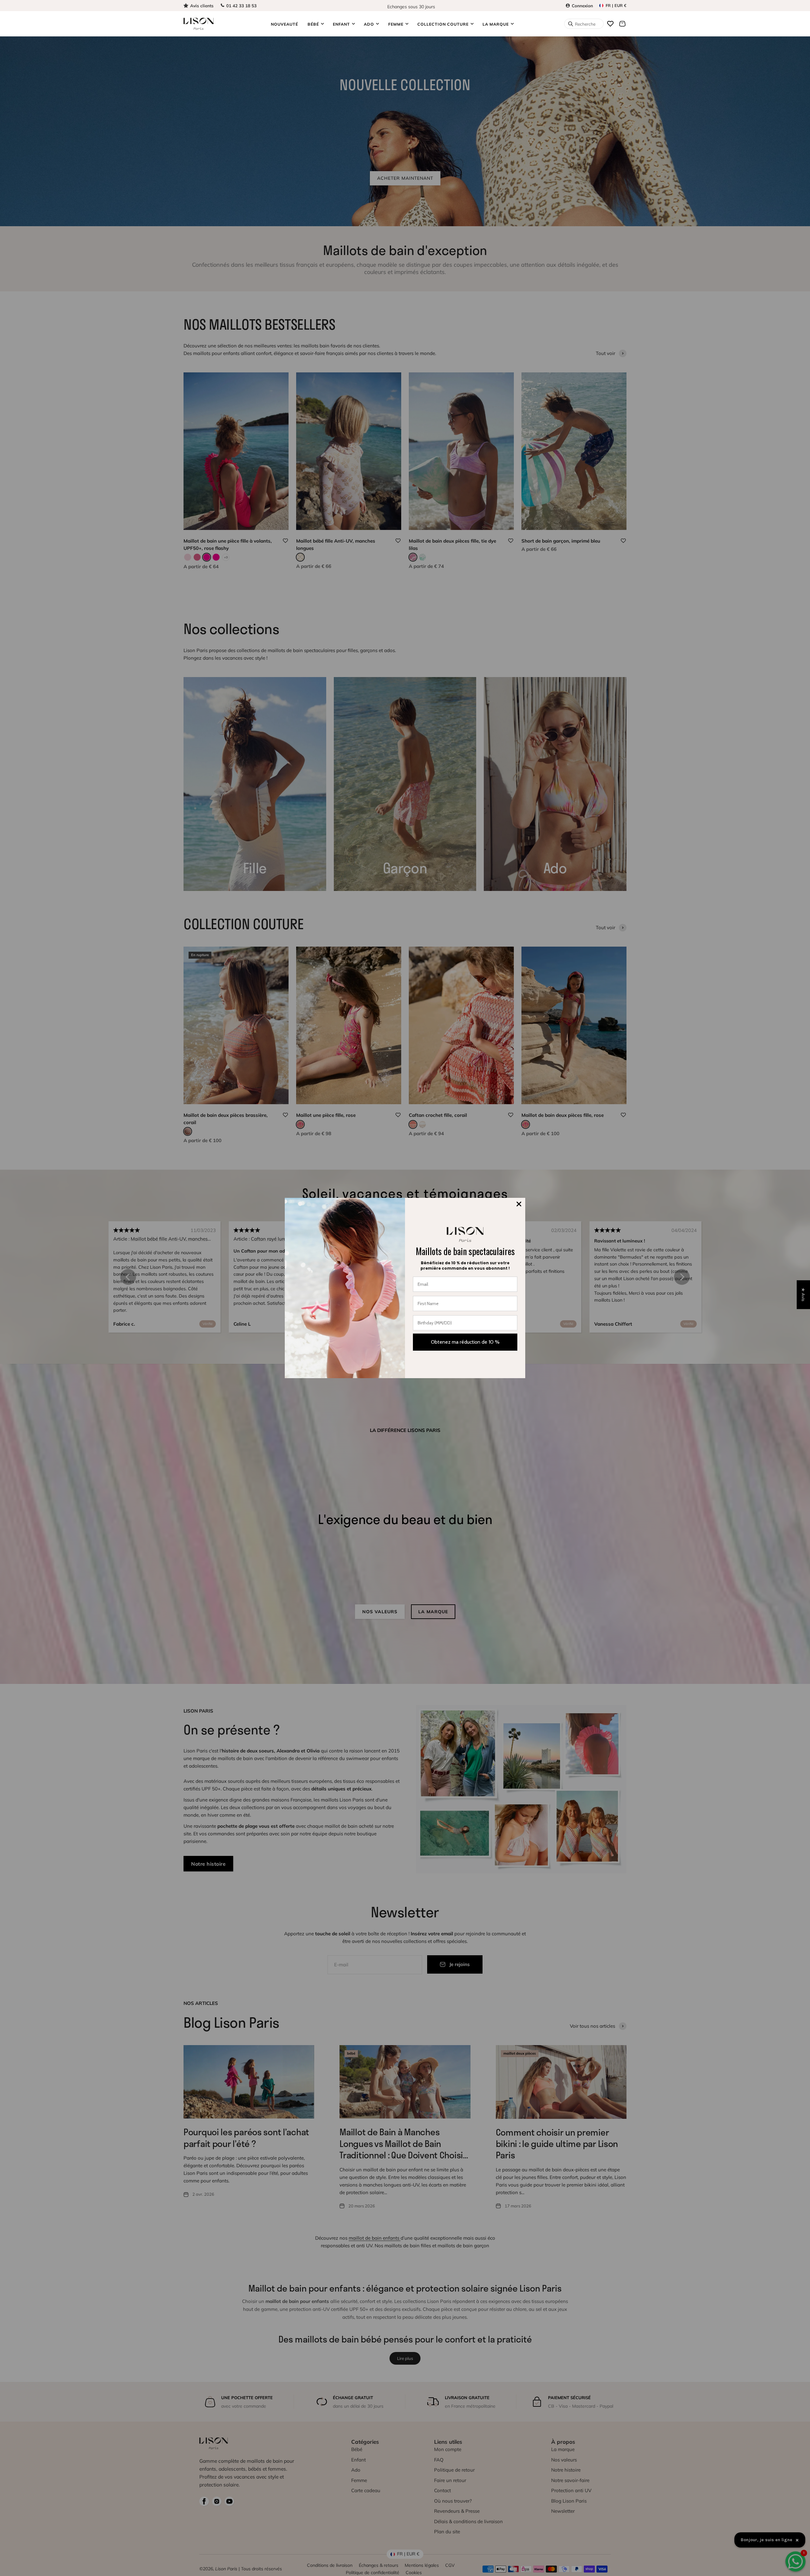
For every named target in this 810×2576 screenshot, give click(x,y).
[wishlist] (610, 24)
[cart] (622, 24)
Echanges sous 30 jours (411, 5)
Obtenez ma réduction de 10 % (465, 1342)
